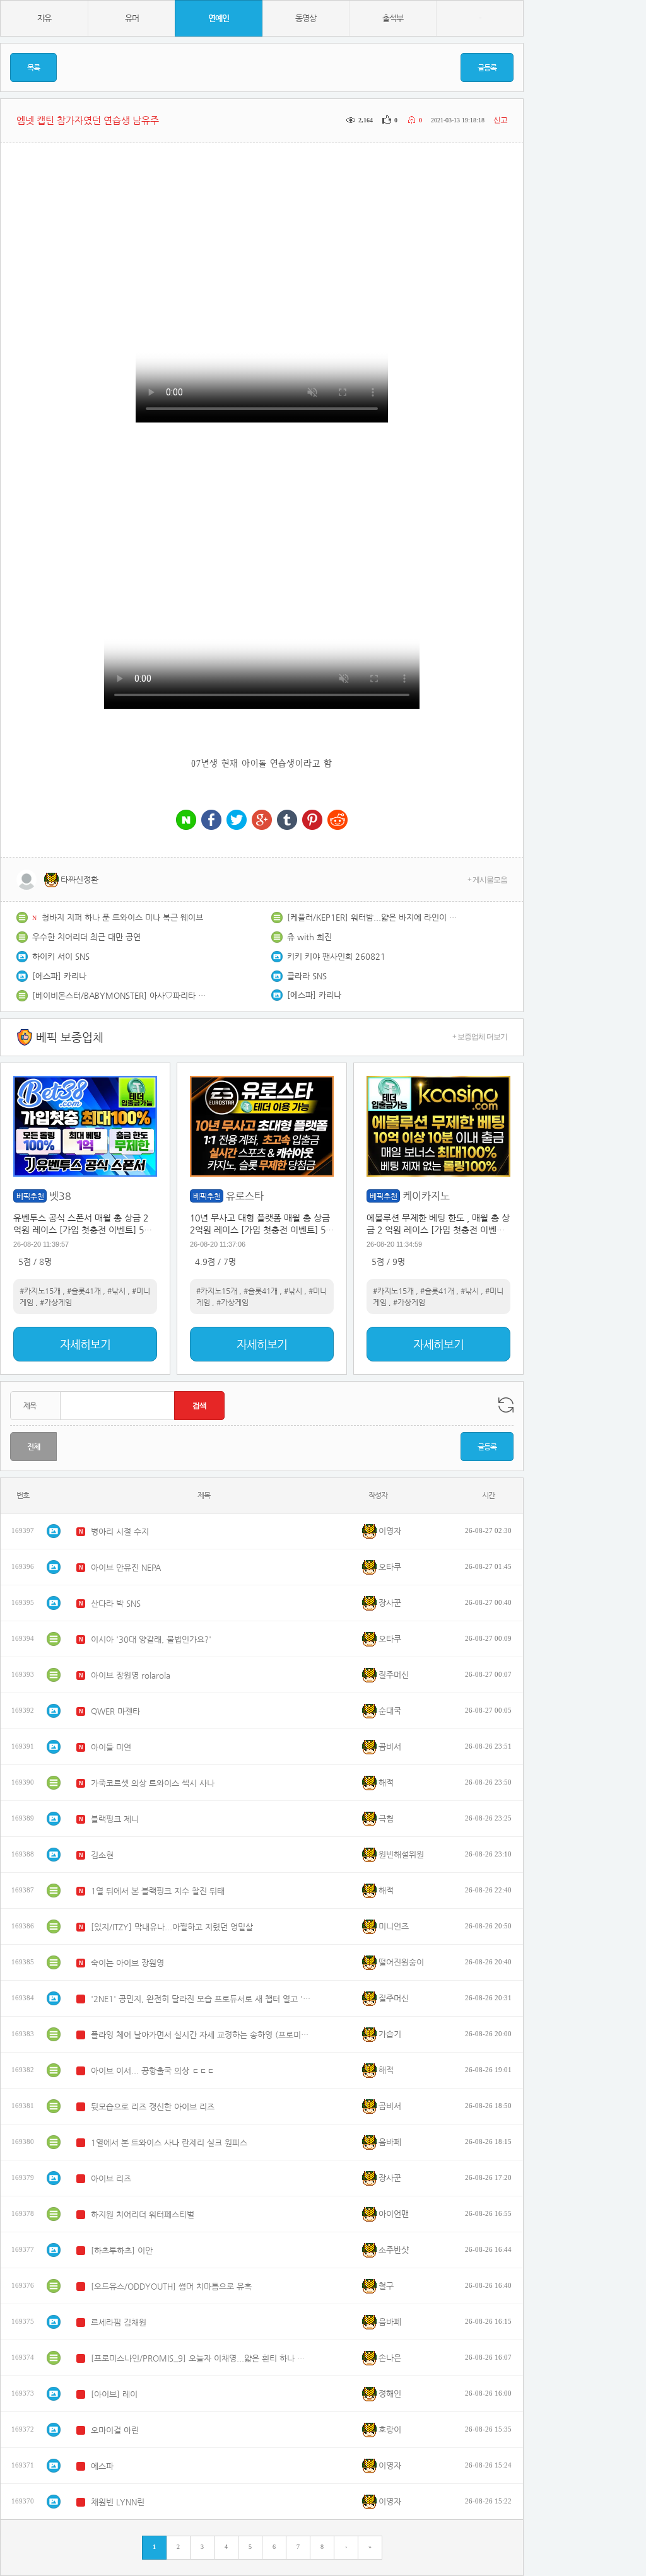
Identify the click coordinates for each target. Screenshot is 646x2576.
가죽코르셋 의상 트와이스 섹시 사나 (153, 1783)
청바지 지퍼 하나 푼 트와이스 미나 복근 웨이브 (122, 917)
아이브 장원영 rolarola (131, 1675)
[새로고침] (506, 1405)
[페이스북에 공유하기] (211, 821)
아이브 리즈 (111, 2178)
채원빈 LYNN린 (118, 2502)
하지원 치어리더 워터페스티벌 (143, 2214)
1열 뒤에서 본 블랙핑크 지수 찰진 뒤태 (158, 1891)
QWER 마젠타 (115, 1711)
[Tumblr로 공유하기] (287, 821)
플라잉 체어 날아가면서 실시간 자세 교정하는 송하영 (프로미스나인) (201, 2035)
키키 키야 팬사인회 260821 (336, 956)
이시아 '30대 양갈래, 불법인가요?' (151, 1639)
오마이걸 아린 (115, 2430)
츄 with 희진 (309, 937)
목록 (33, 67)
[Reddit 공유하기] (338, 821)
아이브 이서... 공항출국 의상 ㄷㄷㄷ (153, 2071)
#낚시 (116, 1291)
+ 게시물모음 (487, 880)
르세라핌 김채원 (119, 2322)
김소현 (102, 1855)
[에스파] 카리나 (59, 976)
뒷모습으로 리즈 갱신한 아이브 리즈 (153, 2107)
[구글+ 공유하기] (262, 821)
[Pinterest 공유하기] (312, 821)
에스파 (102, 2466)
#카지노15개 (40, 1291)
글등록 (487, 67)
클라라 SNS (307, 976)
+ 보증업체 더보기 (480, 1037)
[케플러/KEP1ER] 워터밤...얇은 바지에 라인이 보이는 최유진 (375, 917)
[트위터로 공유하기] (237, 821)
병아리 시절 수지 (120, 1531)
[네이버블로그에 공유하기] (186, 821)
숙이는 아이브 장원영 (127, 1963)
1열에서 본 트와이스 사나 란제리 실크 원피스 (169, 2142)
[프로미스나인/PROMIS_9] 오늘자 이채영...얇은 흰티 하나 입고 (201, 2358)
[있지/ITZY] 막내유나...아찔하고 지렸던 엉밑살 (172, 1927)
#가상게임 (56, 1302)
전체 (33, 1447)
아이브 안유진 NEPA (126, 1567)
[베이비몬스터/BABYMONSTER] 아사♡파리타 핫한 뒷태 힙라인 (120, 995)
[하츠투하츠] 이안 (122, 2250)
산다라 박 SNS (116, 1603)
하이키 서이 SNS (61, 956)
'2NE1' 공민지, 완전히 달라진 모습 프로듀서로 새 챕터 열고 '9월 (201, 1999)
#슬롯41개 (84, 1291)
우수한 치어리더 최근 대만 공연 (86, 937)
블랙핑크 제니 (115, 1819)
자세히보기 (85, 1344)
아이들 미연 (111, 1747)
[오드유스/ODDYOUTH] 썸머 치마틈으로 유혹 (171, 2286)
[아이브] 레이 (114, 2394)
